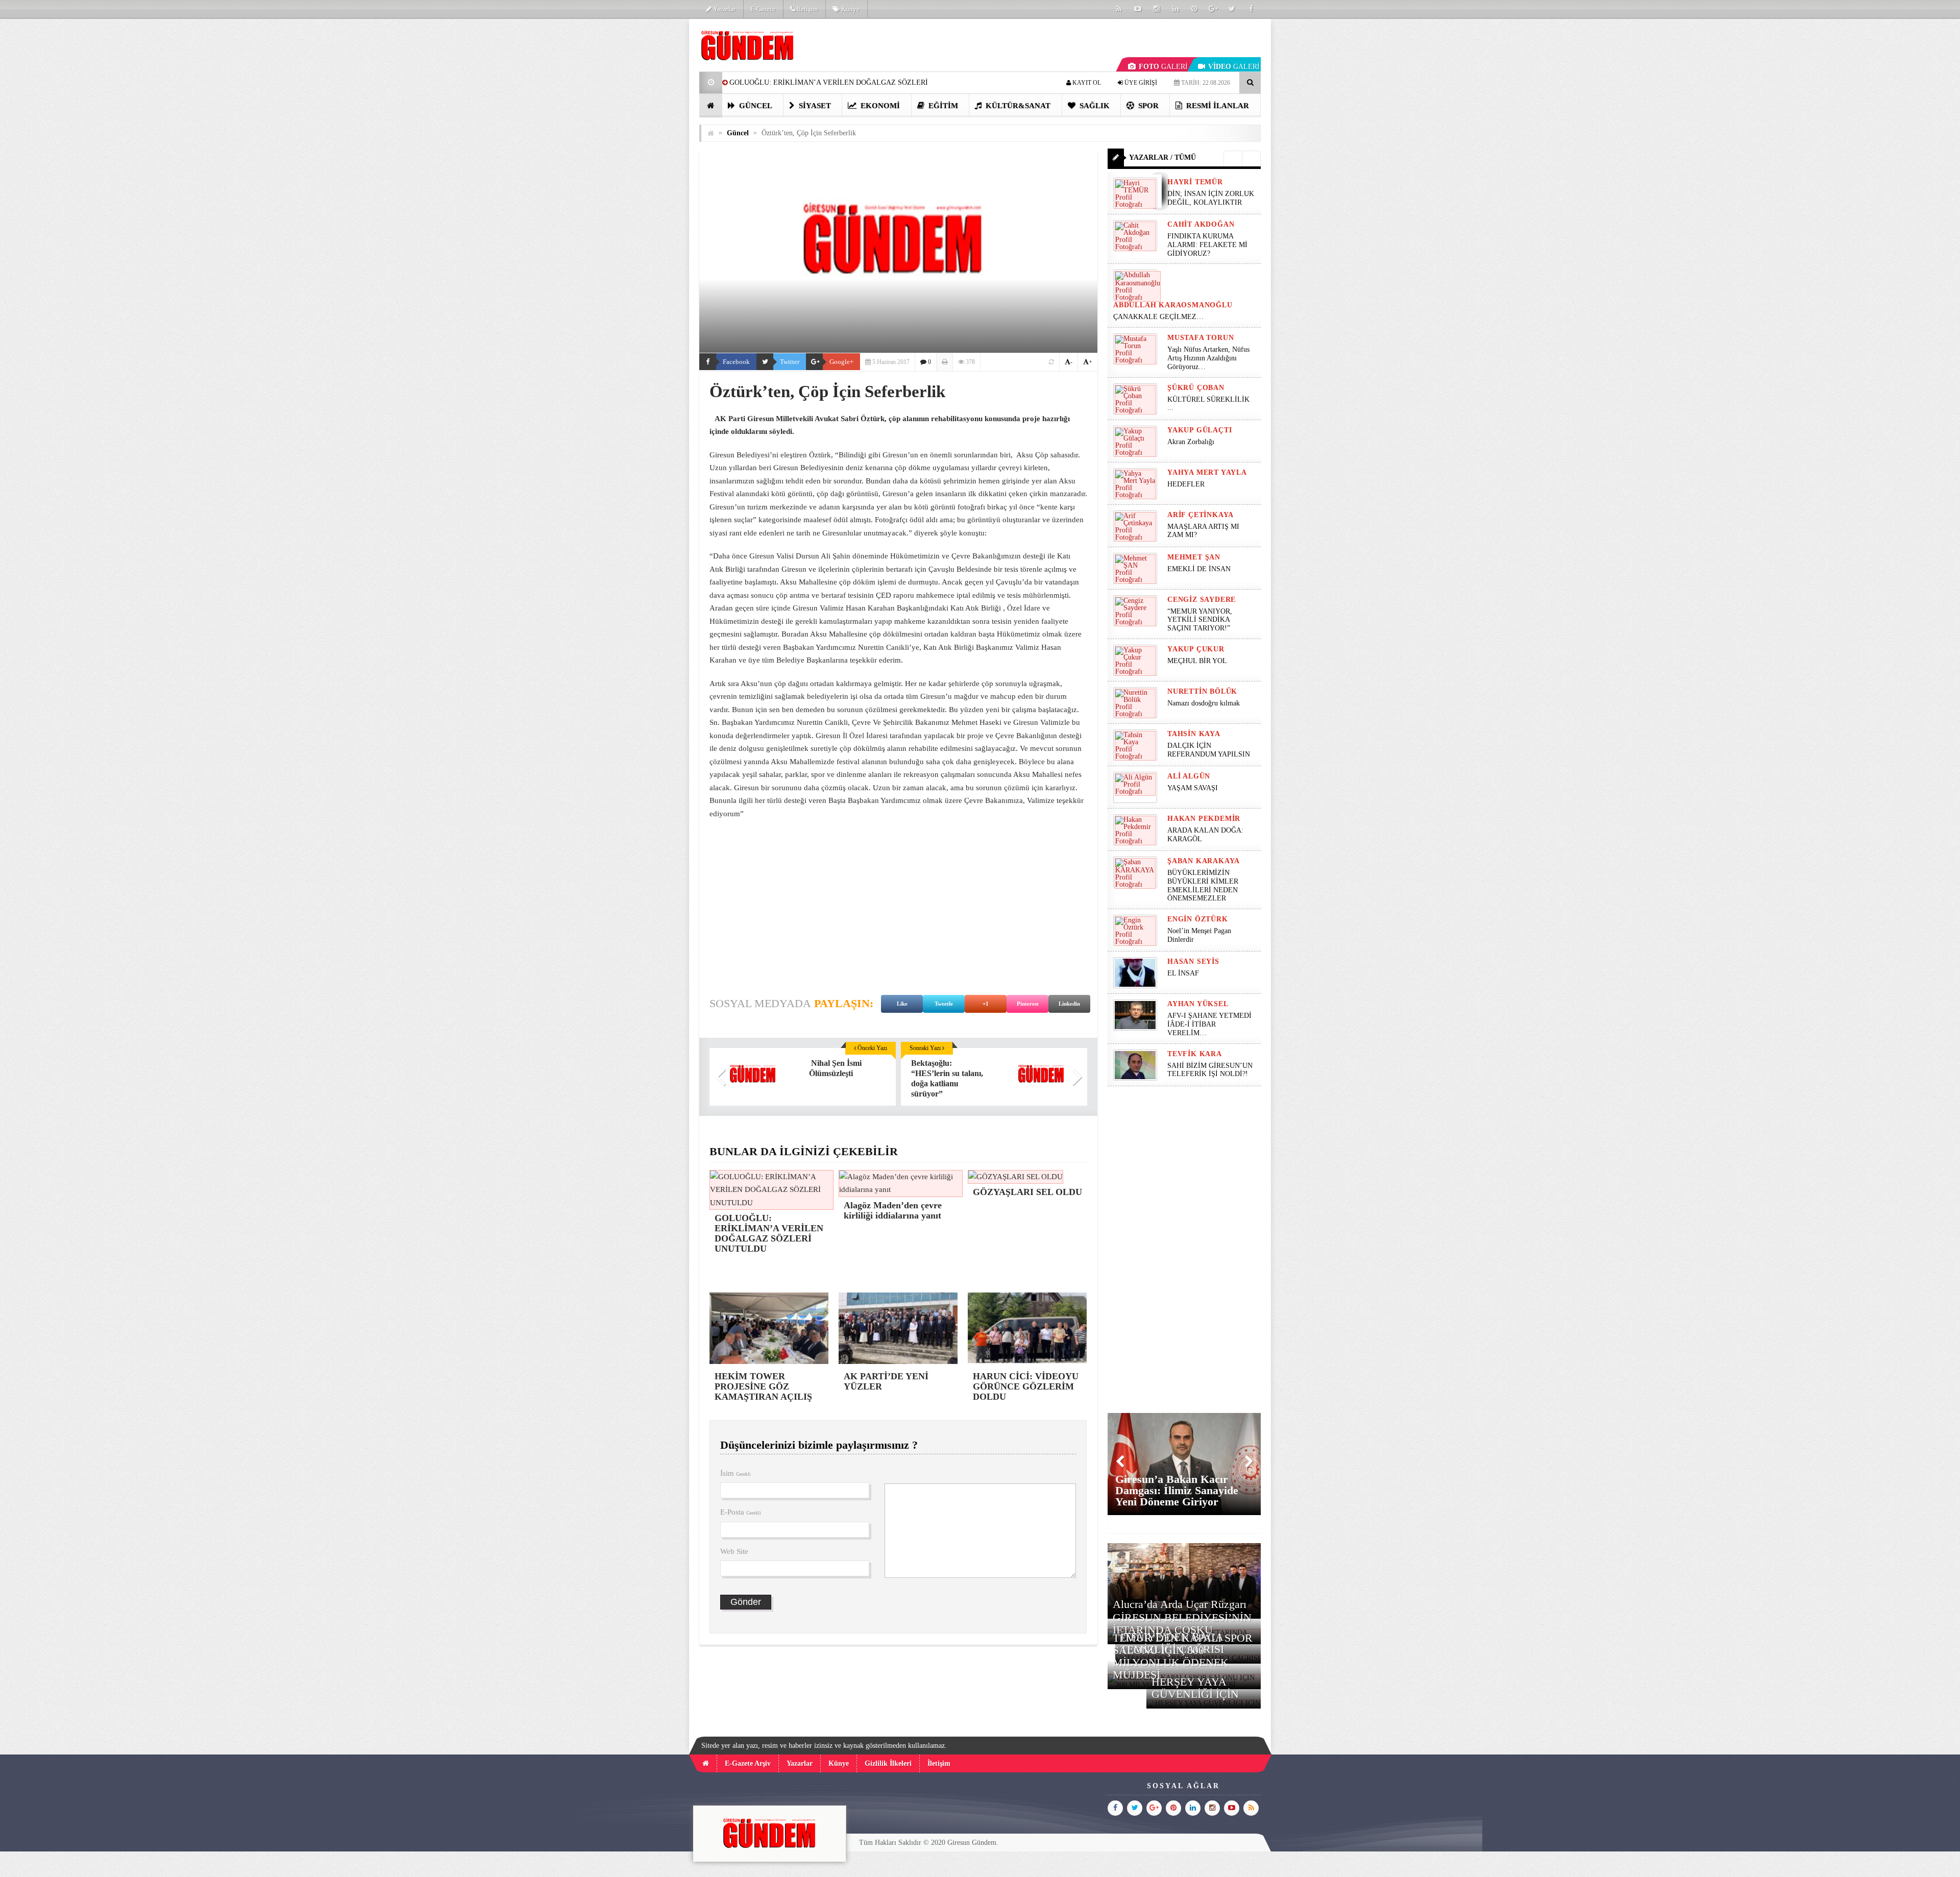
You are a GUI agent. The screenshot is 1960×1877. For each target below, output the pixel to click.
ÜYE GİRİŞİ (1140, 83)
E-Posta (741, 1512)
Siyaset (814, 106)
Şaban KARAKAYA (1204, 861)
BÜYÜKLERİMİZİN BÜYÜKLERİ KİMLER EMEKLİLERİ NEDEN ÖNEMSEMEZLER (1203, 885)
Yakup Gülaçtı (1199, 430)
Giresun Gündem (972, 1843)
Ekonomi (879, 106)
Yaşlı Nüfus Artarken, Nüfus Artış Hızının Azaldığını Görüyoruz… (1208, 358)
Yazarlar (724, 9)
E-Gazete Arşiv (748, 1763)
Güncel (755, 106)
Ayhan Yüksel (1198, 1004)
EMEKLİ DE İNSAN (1199, 569)
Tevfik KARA (1195, 1054)
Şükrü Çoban (1196, 388)
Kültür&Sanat (1017, 106)
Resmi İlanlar (1217, 106)
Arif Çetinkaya (1200, 515)
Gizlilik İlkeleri (888, 1763)
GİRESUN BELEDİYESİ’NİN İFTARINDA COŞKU (1182, 1624)
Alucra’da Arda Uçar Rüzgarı (1180, 1604)
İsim (736, 1473)
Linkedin (1069, 1004)
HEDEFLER (1186, 484)
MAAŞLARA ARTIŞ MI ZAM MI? (1203, 531)
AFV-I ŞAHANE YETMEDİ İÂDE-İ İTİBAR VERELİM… (1209, 1024)
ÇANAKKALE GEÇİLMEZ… (1159, 317)
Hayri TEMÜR (1195, 182)
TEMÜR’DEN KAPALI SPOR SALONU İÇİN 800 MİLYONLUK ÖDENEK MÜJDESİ (1183, 1656)
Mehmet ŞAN (1194, 557)
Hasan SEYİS (1193, 961)
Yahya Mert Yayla (1207, 472)
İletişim (806, 9)
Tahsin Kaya (1194, 734)
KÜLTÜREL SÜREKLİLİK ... (1208, 404)
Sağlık (1094, 106)
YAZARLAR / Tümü (1162, 157)
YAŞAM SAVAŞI (1193, 788)
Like (902, 1004)
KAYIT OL (1086, 83)
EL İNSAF (1183, 973)
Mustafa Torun (1200, 338)
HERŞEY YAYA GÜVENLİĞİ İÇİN (1195, 1688)
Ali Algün (1189, 776)
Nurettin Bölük (1202, 691)
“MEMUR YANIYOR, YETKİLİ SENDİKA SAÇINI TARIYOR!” (1200, 620)
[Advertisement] (648, 172)
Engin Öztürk (1198, 919)
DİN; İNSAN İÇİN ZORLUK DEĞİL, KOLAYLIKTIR (1211, 198)
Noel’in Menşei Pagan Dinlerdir (1199, 935)
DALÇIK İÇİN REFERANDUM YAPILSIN (1209, 750)
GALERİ (1163, 67)
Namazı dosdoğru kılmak (1204, 703)
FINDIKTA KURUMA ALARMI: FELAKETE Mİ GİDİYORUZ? (1207, 245)
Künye (850, 9)
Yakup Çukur (1196, 649)
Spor (1147, 106)
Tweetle (944, 1004)
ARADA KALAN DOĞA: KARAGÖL (1205, 835)
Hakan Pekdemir (1204, 819)
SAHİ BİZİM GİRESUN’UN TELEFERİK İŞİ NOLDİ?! (1210, 1070)
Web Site (734, 1551)
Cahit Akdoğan (1201, 224)
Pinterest (1028, 1004)
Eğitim (942, 106)
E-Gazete (763, 9)
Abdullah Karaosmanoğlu (1173, 305)
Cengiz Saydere (1202, 600)
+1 (986, 1004)
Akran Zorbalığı (1191, 442)
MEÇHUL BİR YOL (1198, 661)
